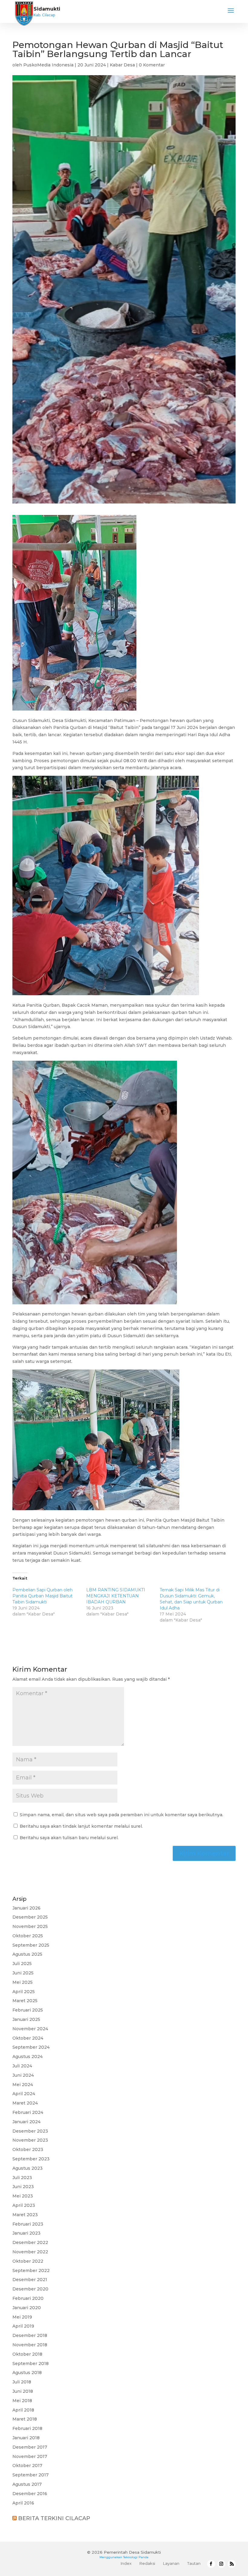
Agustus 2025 (27, 1954)
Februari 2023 (28, 2224)
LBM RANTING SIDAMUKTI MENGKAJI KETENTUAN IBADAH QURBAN (116, 1596)
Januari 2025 (26, 2019)
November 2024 (30, 2029)
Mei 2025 (23, 1982)
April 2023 (24, 2205)
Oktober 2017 (27, 2466)
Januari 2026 (26, 1908)
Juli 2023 (22, 2178)
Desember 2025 (30, 1917)
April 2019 (23, 2326)
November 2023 (30, 2140)
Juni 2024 (23, 2075)
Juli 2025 (22, 1964)
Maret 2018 (25, 2419)
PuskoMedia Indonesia (48, 65)
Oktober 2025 (28, 1936)
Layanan (171, 2563)
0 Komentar (152, 65)
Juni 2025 (23, 1973)
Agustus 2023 (28, 2168)
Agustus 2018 (27, 2373)
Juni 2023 (23, 2187)
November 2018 (30, 2345)
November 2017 (30, 2456)
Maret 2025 (25, 2001)
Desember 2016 (30, 2494)
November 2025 (30, 1926)
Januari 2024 (26, 2122)
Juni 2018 (23, 2391)
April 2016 (23, 2503)
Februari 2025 (28, 2010)
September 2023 (31, 2159)
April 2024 (24, 2094)
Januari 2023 (26, 2233)
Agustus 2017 (27, 2484)
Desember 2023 (30, 2131)
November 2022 (30, 2252)
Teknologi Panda (136, 2557)
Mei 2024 (23, 2085)
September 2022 (31, 2271)
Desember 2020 (30, 2289)
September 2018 (31, 2363)
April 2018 (23, 2410)
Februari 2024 (28, 2112)
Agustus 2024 (28, 2057)
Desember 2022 (30, 2242)
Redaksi (147, 2563)
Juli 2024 (22, 2066)
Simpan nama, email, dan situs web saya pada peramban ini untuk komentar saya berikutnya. (121, 1815)
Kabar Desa (122, 65)
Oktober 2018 (27, 2354)
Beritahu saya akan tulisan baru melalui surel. (69, 1838)
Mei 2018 (22, 2401)
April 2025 (24, 1992)
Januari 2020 (27, 2308)
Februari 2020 (28, 2298)
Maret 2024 (25, 2103)
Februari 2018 (27, 2428)
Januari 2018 (26, 2438)
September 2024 (31, 2047)
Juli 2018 (22, 2382)
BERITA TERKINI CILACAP (54, 2518)
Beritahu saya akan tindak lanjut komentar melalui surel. (81, 1826)
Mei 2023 (23, 2196)
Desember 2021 (30, 2280)
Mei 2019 (22, 2317)
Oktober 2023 (28, 2149)
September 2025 (31, 1945)
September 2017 (31, 2475)
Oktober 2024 (28, 2038)
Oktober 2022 (28, 2261)
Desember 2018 (30, 2335)
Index (126, 2563)
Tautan (194, 2563)
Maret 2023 (25, 2215)
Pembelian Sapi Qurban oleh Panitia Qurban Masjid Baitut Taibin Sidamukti (42, 1596)
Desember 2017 (30, 2447)
